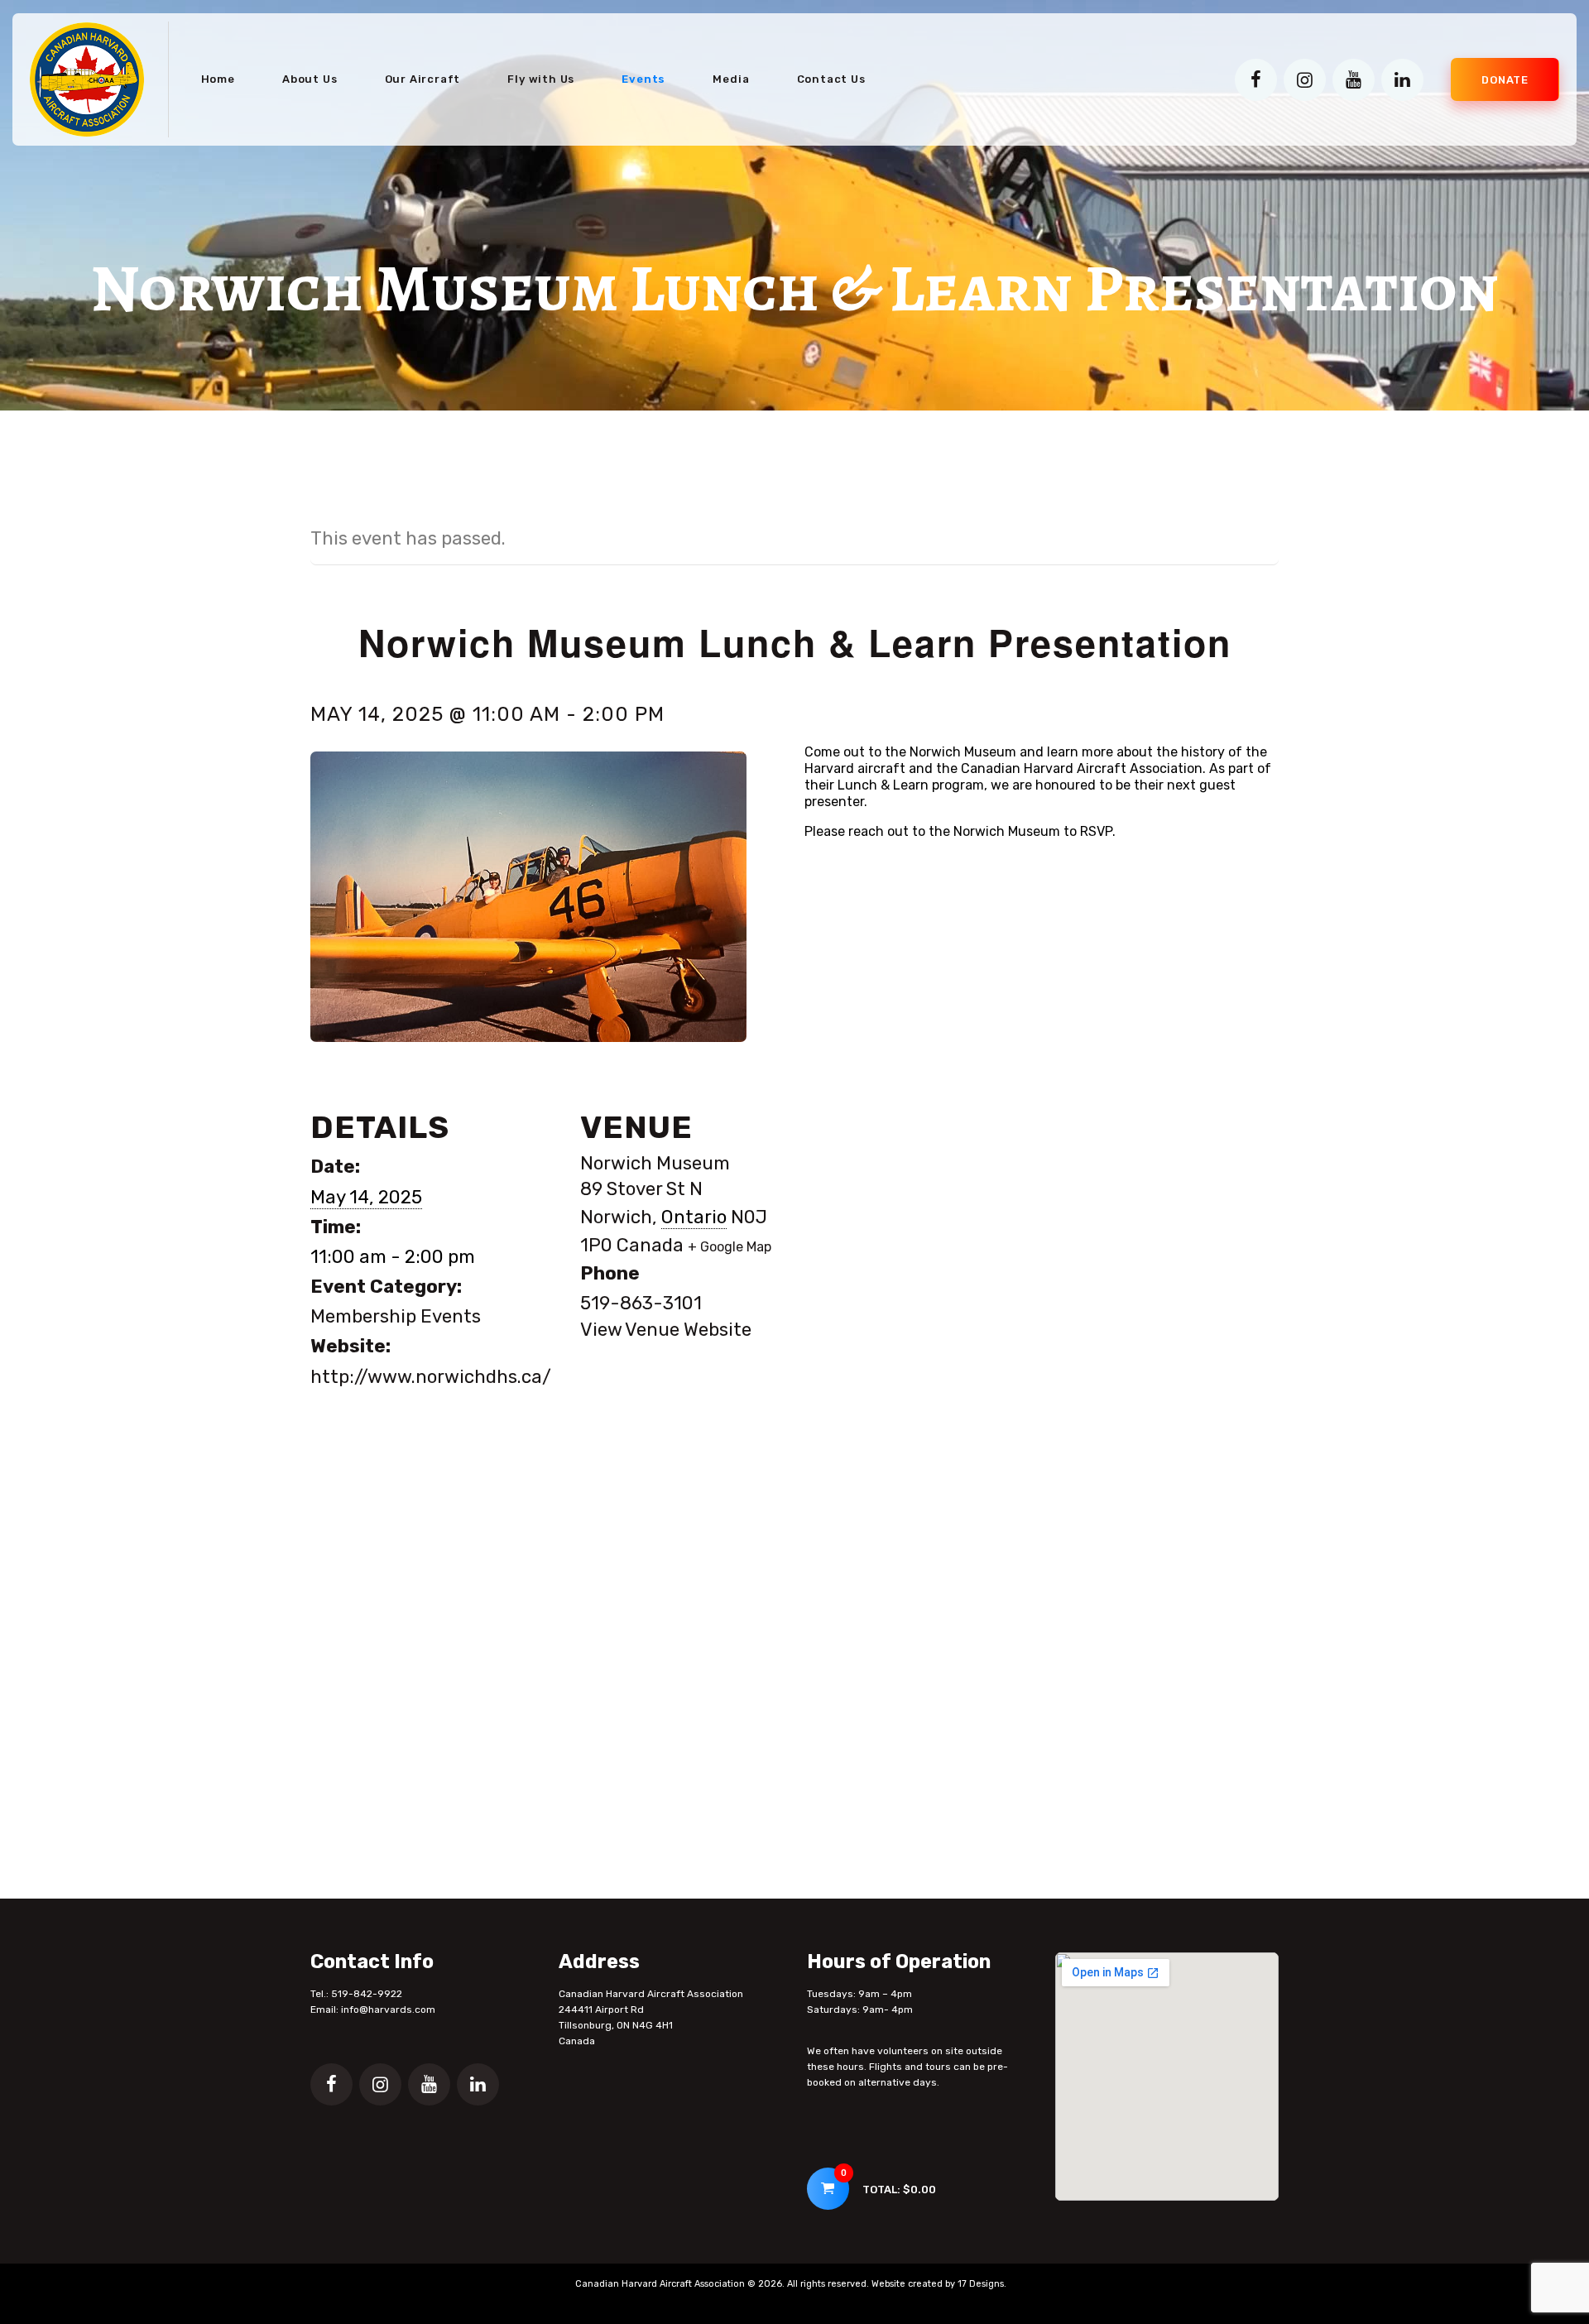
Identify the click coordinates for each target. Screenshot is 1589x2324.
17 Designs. (982, 2284)
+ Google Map (730, 1247)
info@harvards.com (388, 2009)
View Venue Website (666, 1330)
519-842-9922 (367, 1994)
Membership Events (396, 1316)
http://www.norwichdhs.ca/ (431, 1377)
